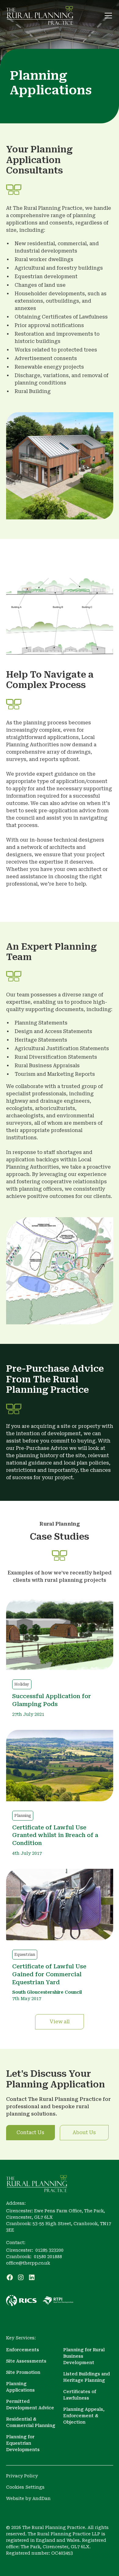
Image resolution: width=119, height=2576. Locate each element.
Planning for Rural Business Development (84, 2356)
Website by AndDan (28, 2498)
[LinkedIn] (32, 2277)
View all (60, 2022)
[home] (40, 15)
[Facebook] (10, 2277)
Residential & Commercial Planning (31, 2422)
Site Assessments (26, 2361)
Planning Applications (20, 2387)
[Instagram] (21, 2277)
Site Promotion (23, 2372)
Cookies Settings (25, 2487)
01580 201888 (48, 2257)
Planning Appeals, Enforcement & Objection (84, 2416)
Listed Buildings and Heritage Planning (87, 2377)
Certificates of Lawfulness (80, 2395)
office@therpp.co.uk (28, 2263)
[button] (107, 16)
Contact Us (30, 2132)
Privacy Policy (22, 2476)
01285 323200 (49, 2250)
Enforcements (23, 2350)
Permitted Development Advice (30, 2405)
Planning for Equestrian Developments (23, 2443)
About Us (84, 2132)
